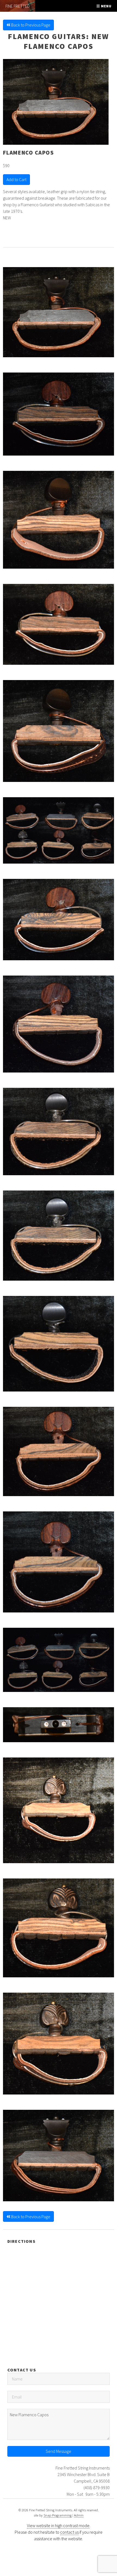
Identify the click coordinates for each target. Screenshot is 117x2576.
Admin (79, 2515)
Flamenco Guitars (47, 36)
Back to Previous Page (30, 25)
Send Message (59, 2451)
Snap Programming (58, 2515)
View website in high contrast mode (58, 2525)
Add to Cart (16, 179)
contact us (69, 2532)
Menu (106, 6)
